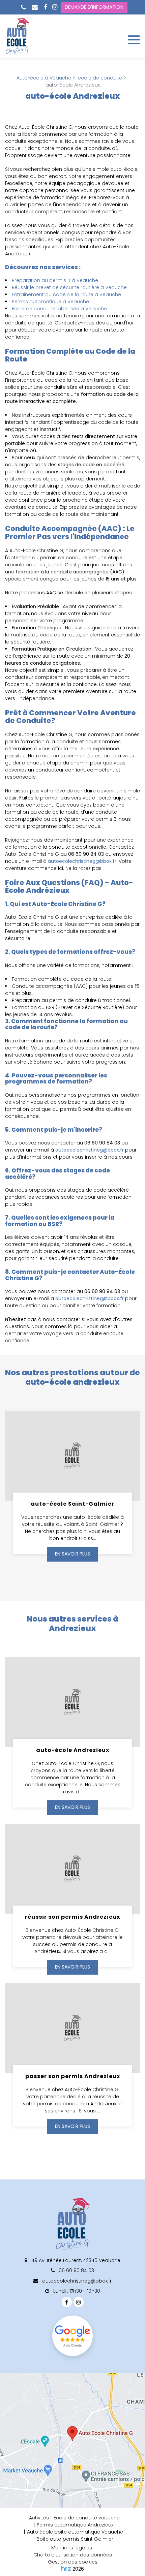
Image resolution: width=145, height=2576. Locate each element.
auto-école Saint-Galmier (72, 1503)
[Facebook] (46, 7)
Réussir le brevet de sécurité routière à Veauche (69, 287)
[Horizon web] (66, 2568)
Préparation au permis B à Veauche (55, 280)
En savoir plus (72, 1554)
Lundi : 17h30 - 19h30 (76, 2291)
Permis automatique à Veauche (50, 302)
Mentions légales (72, 2548)
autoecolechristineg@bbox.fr (82, 861)
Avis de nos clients (72, 2336)
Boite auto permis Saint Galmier (75, 2539)
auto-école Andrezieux (73, 1750)
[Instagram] (55, 7)
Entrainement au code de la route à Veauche (66, 294)
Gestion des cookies (73, 2562)
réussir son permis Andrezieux (72, 1917)
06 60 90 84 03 (76, 2270)
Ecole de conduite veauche (87, 2518)
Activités (39, 2518)
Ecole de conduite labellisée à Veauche (59, 309)
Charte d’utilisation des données (73, 2555)
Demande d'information (94, 7)
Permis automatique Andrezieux (75, 2525)
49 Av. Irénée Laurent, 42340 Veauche (75, 2260)
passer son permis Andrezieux (73, 2076)
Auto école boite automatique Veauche (75, 2532)
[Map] (72, 2440)
